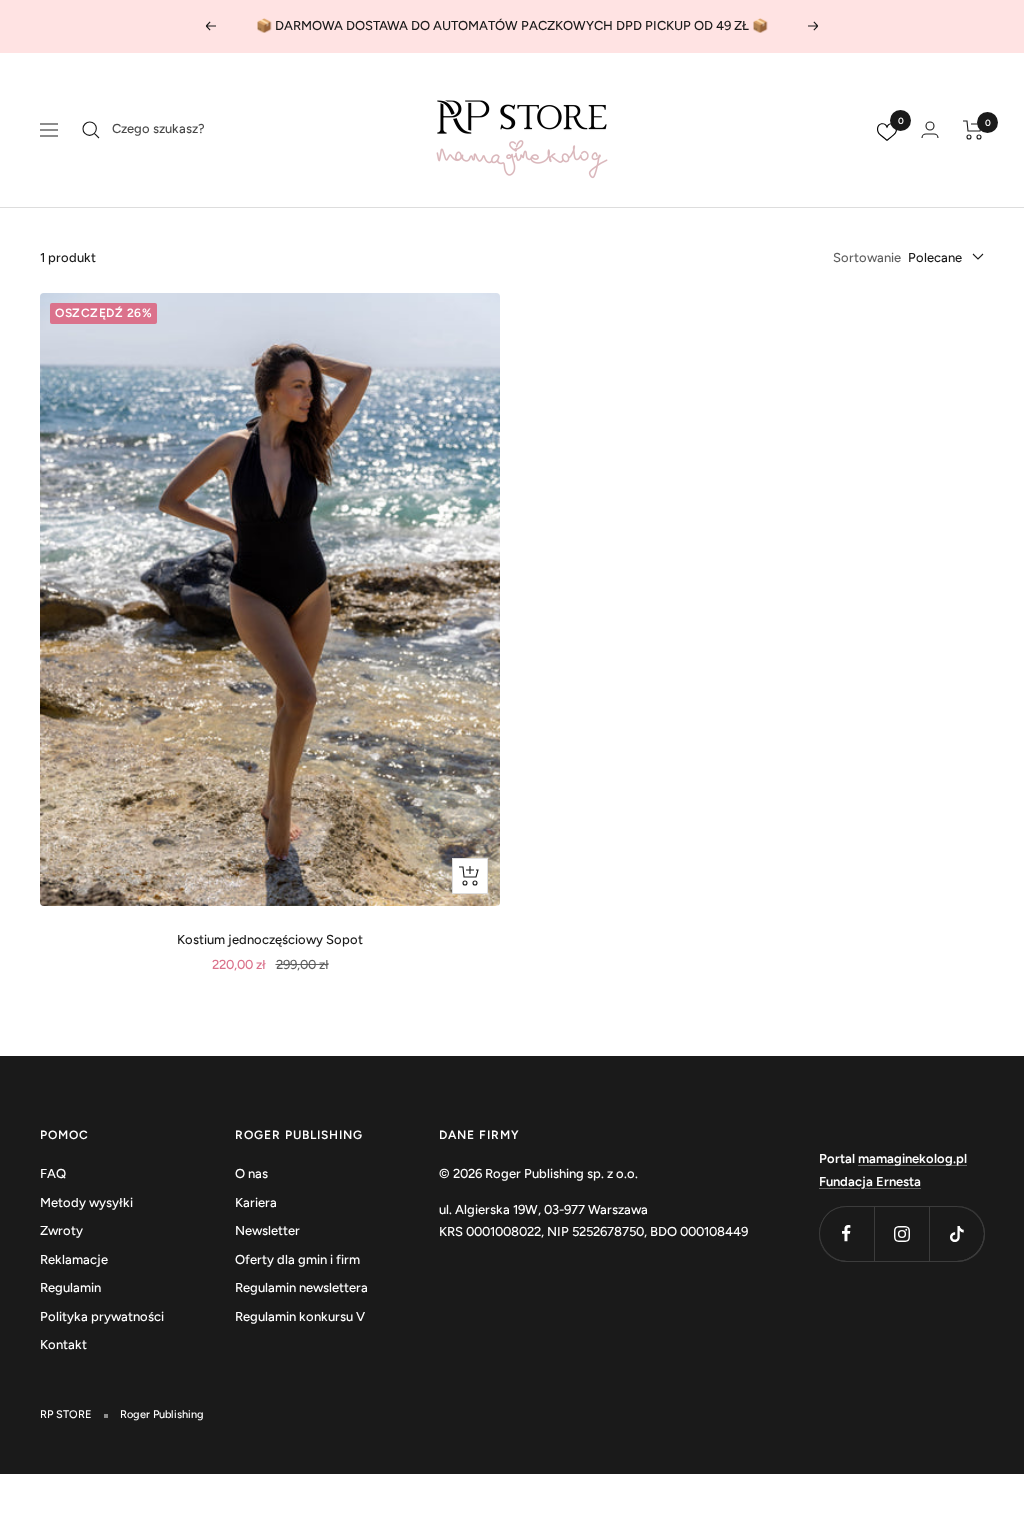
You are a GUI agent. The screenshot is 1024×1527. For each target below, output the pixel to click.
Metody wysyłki (86, 1202)
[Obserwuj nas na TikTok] (956, 1233)
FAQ (53, 1173)
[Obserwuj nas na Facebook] (846, 1233)
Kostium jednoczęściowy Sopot (270, 939)
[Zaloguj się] (930, 129)
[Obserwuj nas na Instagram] (901, 1233)
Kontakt (63, 1344)
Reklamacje (74, 1259)
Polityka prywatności (102, 1316)
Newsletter (267, 1230)
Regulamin (70, 1287)
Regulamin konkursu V (300, 1316)
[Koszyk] (973, 130)
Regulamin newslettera (301, 1287)
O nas (251, 1173)
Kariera (256, 1202)
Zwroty (61, 1230)
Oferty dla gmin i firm (297, 1259)
